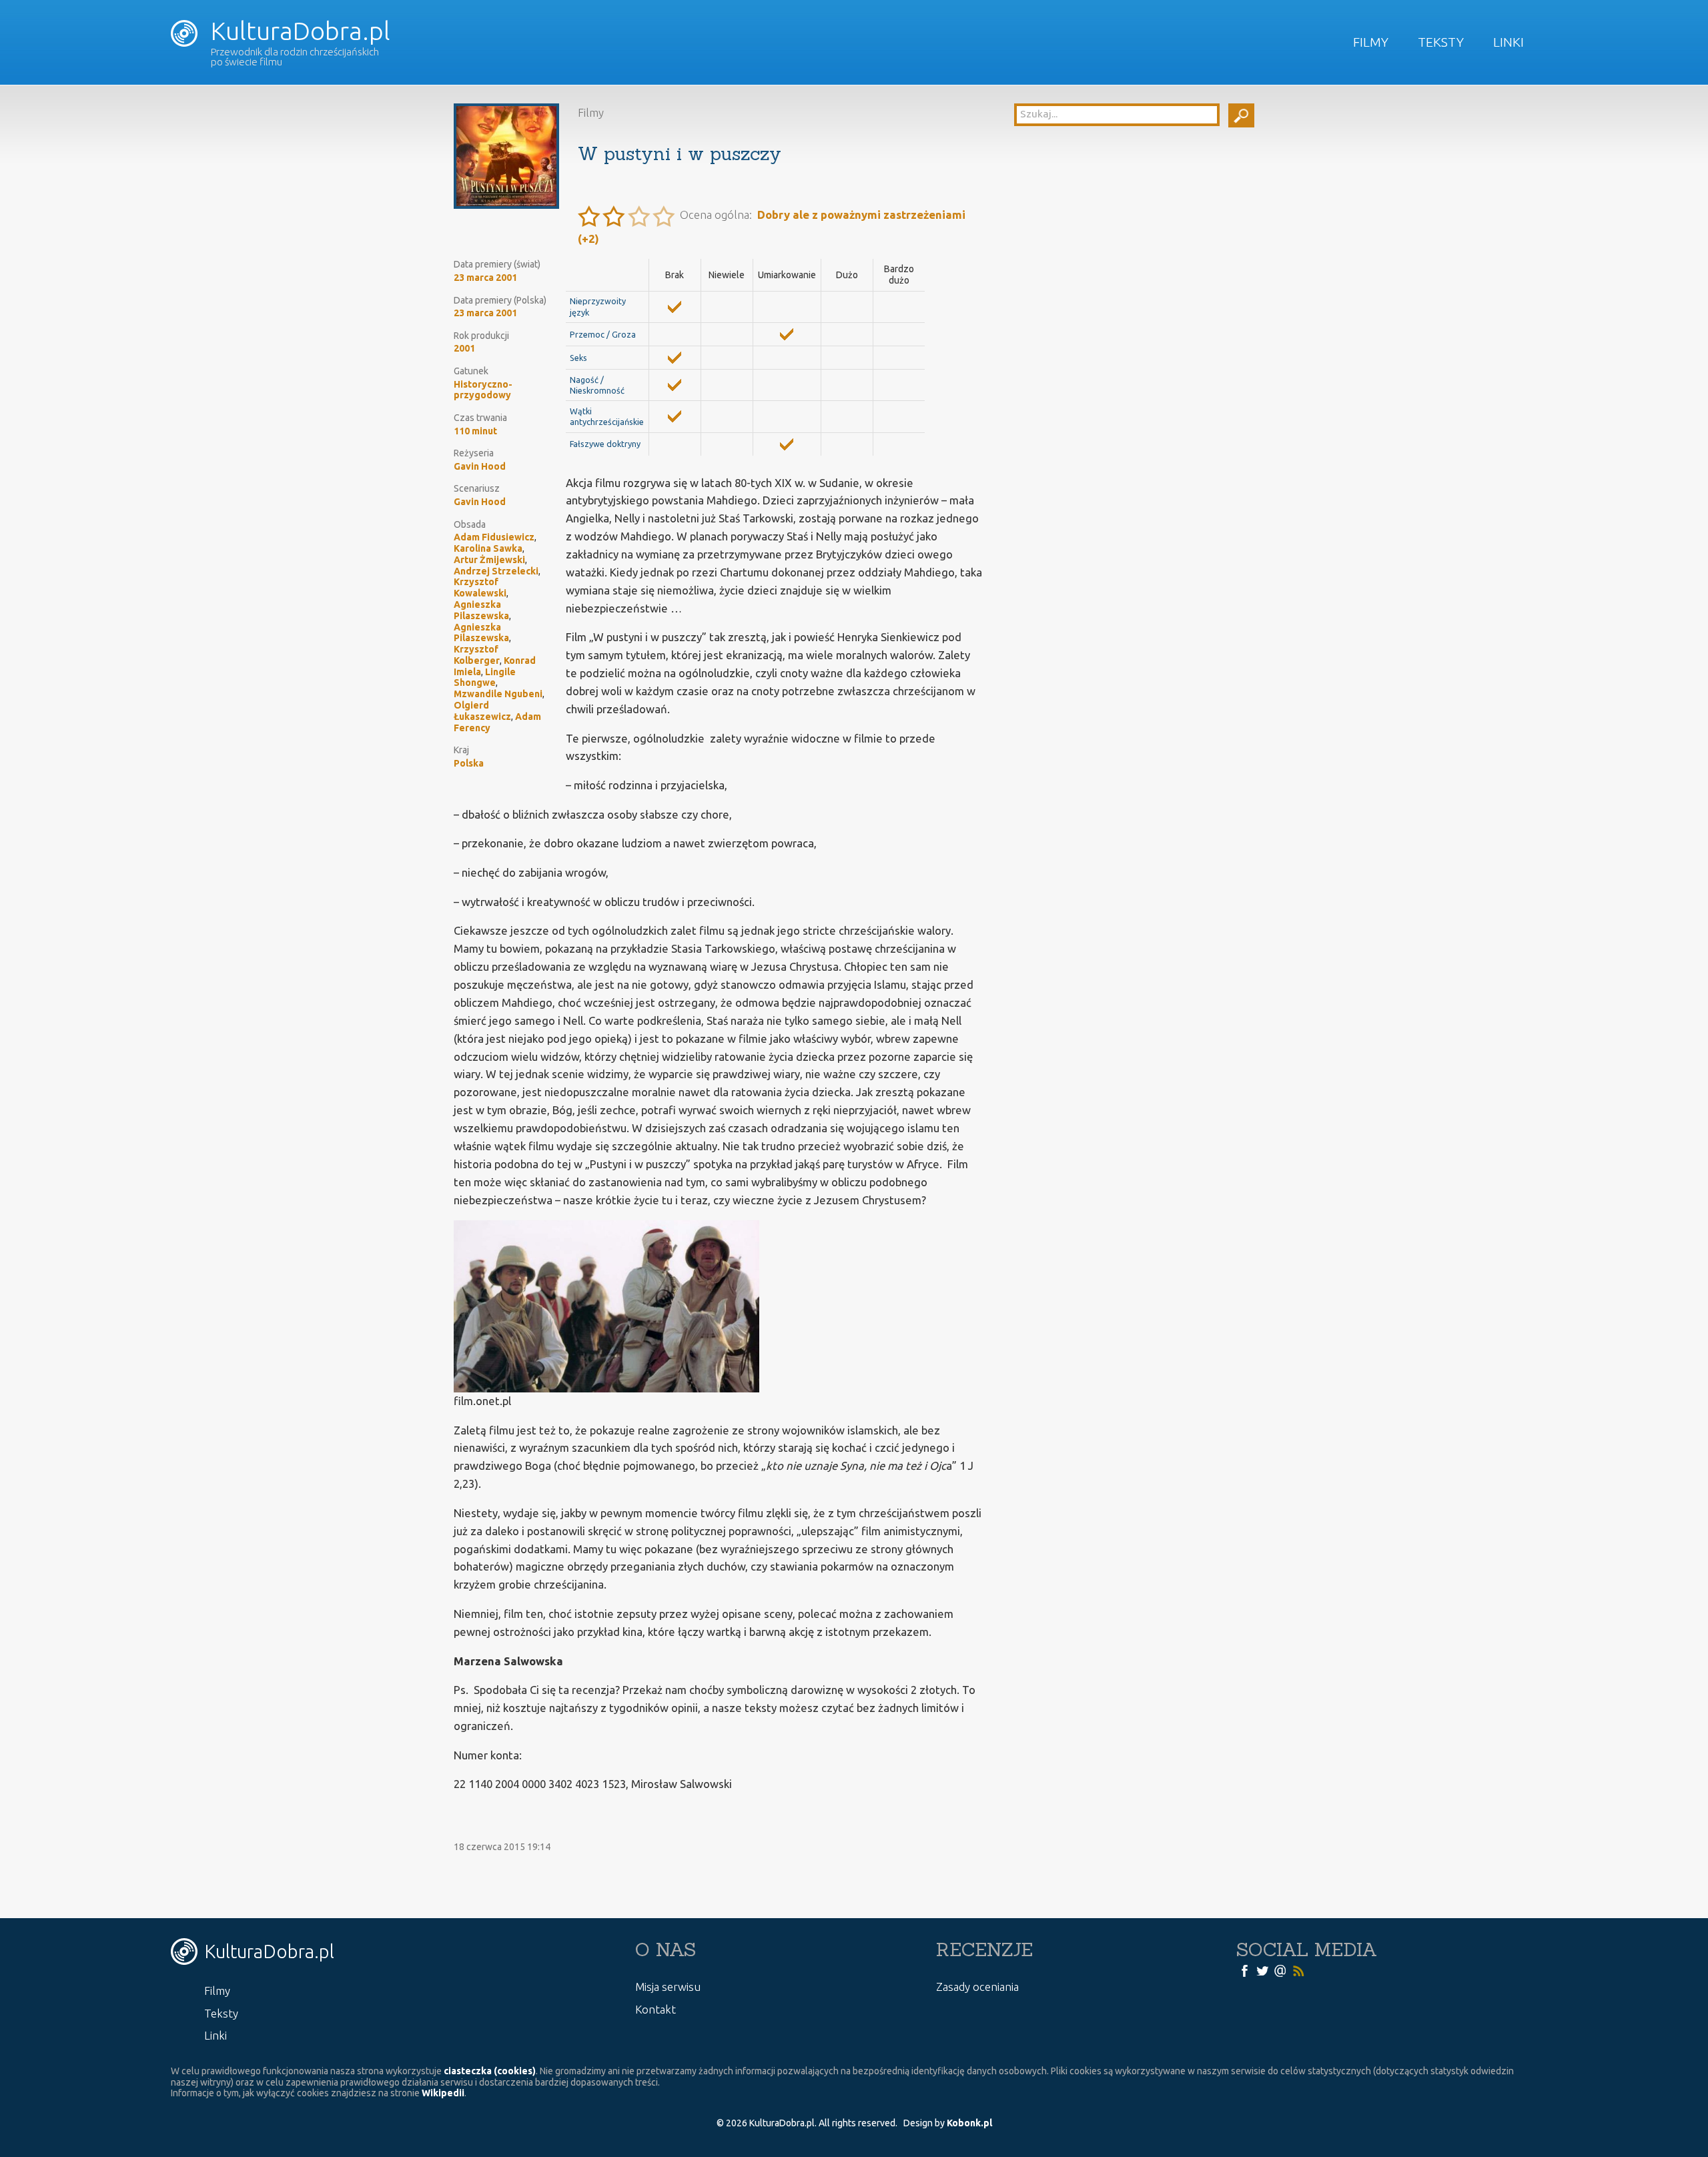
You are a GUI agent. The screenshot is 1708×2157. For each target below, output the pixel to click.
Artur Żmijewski (489, 560)
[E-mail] (1280, 1970)
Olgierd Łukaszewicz (482, 711)
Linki (1509, 42)
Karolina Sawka (488, 548)
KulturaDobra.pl (298, 31)
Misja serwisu (668, 1987)
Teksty (1441, 42)
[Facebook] (1244, 1970)
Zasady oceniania (977, 1987)
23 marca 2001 (485, 278)
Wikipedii (443, 2093)
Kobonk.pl (969, 2123)
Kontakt (656, 2009)
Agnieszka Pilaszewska (481, 610)
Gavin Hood (480, 466)
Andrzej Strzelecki (496, 571)
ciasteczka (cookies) (490, 2071)
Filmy (1371, 42)
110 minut (475, 431)
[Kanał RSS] (1298, 1970)
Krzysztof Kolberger (477, 655)
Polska (469, 763)
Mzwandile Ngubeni (498, 694)
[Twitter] (1262, 1970)
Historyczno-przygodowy (483, 390)
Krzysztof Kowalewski (480, 587)
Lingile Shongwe (485, 678)
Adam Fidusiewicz (494, 537)
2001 (464, 348)
